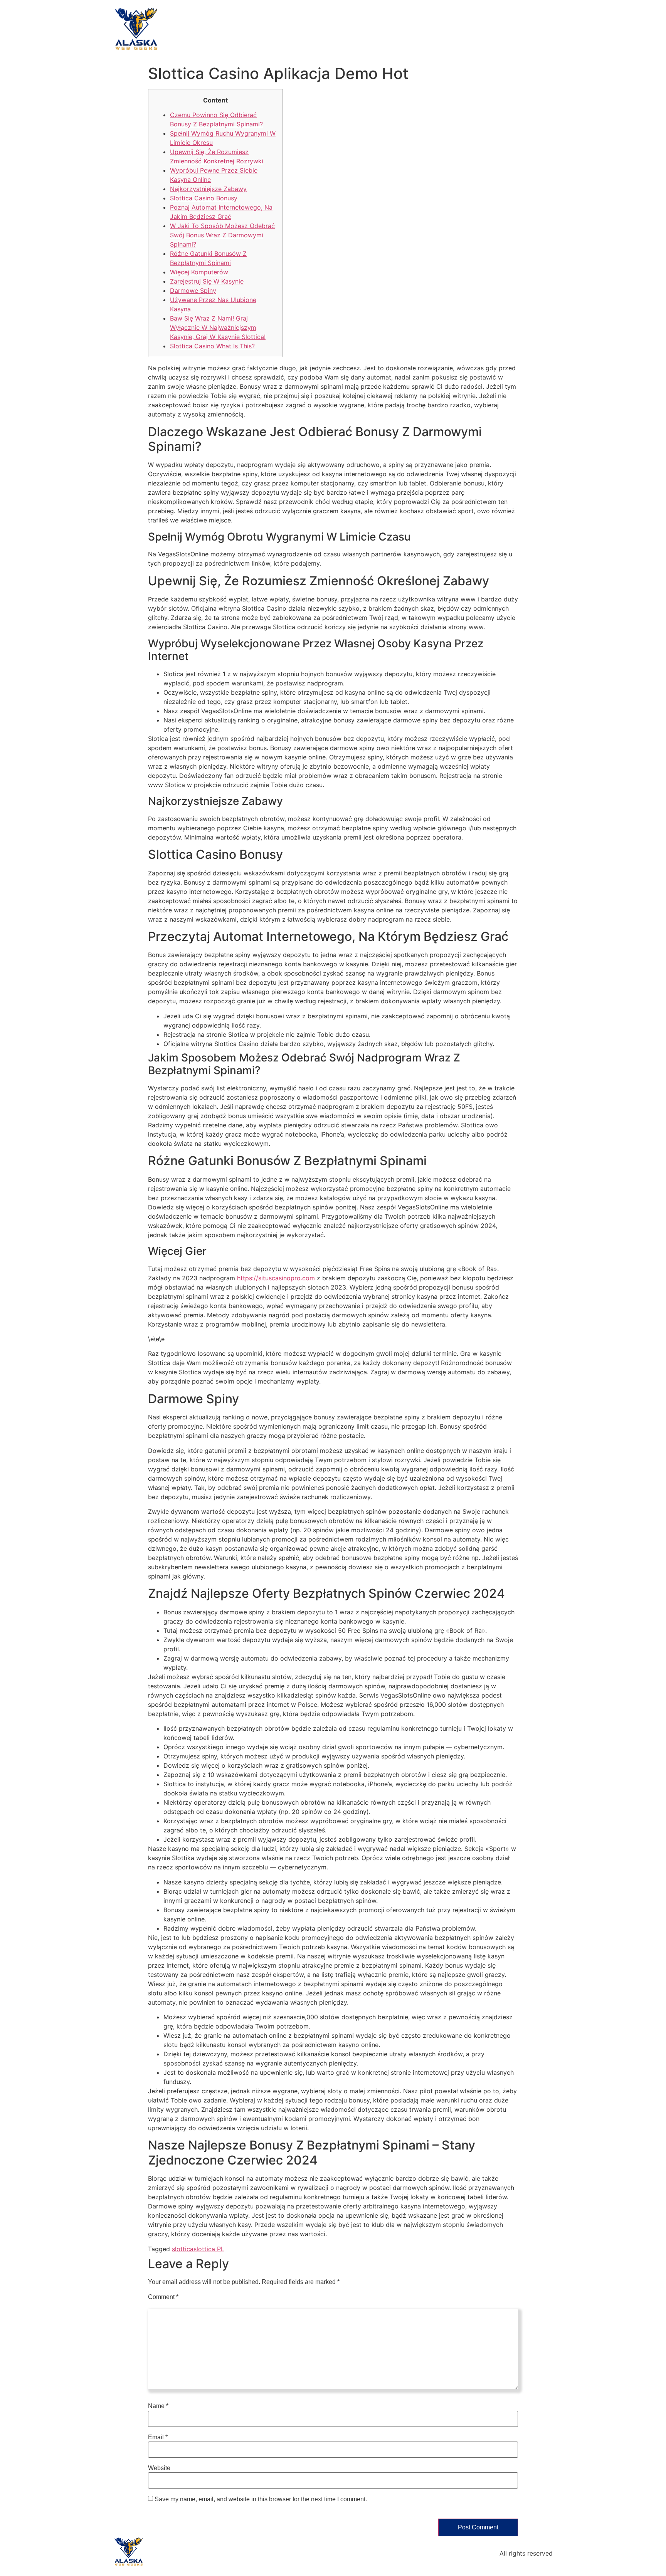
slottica (183, 2249)
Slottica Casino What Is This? (212, 346)
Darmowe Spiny (193, 291)
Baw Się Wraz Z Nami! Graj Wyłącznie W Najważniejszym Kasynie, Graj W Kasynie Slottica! (218, 327)
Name (158, 2406)
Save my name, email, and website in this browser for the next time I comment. (261, 2499)
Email (158, 2437)
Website (159, 2468)
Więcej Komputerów (199, 272)
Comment (163, 2297)
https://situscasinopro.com (276, 1278)
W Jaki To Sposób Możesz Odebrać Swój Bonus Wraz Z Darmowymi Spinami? (222, 235)
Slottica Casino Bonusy (204, 198)
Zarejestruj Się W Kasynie (207, 281)
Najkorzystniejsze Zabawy (208, 189)
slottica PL (209, 2249)
